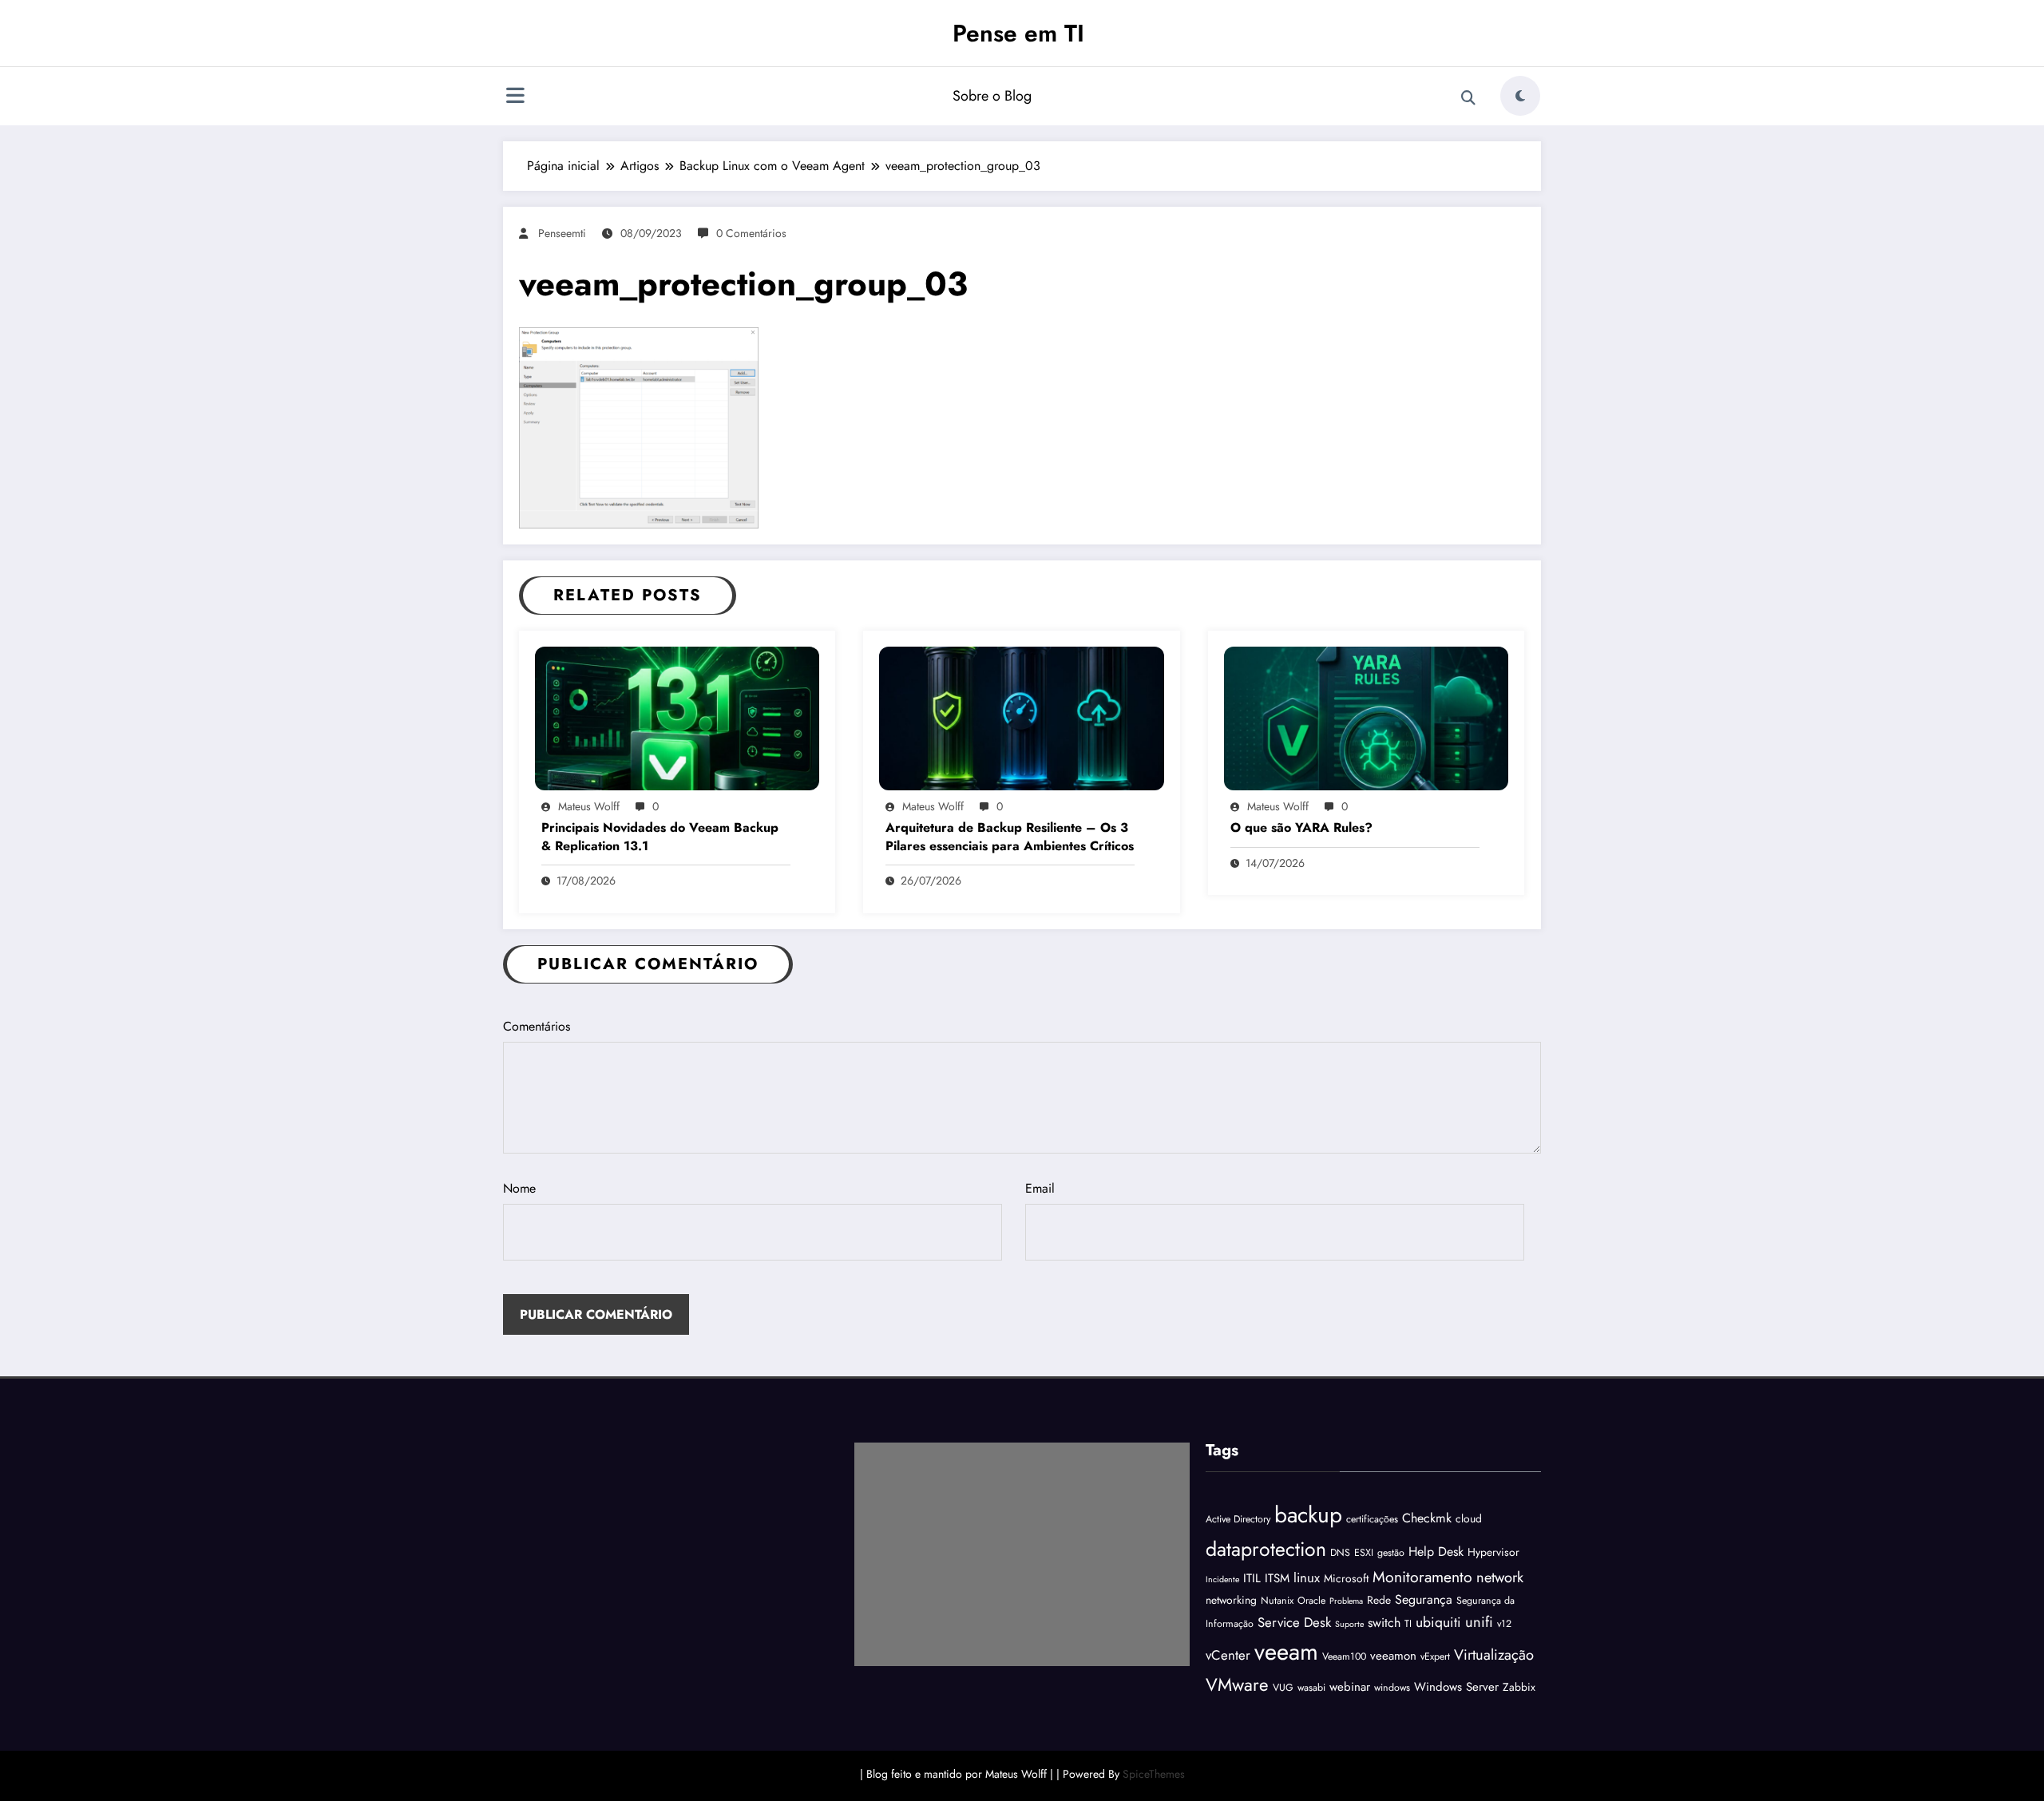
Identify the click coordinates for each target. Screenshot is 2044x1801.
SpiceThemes (1154, 1774)
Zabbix (1519, 1687)
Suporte (1349, 1624)
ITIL (1252, 1578)
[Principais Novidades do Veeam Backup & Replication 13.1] (677, 716)
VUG (1283, 1688)
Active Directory (1238, 1519)
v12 (1504, 1624)
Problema (1346, 1601)
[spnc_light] (1520, 96)
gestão (1391, 1553)
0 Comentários (751, 233)
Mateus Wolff (589, 806)
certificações (1372, 1519)
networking (1231, 1600)
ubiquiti (1438, 1622)
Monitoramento (1422, 1577)
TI (1408, 1624)
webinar (1350, 1687)
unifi (1479, 1622)
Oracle (1311, 1601)
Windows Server (1456, 1687)
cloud (1469, 1518)
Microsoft (1346, 1578)
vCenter (1228, 1655)
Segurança (1424, 1599)
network (1500, 1577)
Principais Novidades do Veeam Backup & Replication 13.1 (660, 837)
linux (1307, 1577)
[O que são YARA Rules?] (1366, 716)
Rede (1379, 1600)
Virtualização (1494, 1655)
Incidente (1222, 1579)
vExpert (1435, 1657)
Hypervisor (1493, 1552)
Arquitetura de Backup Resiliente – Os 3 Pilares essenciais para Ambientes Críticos (1010, 837)
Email (1040, 1188)
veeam (1286, 1652)
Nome (519, 1188)
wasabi (1311, 1688)
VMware (1237, 1684)
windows (1392, 1688)
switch (1384, 1623)
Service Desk (1294, 1622)
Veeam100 (1344, 1657)
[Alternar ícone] (515, 97)
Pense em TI (1018, 33)
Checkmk (1427, 1518)
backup (1308, 1515)
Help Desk (1436, 1552)
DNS (1340, 1553)
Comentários (537, 1026)
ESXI (1364, 1553)
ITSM (1277, 1578)
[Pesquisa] (1468, 98)
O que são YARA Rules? (1301, 828)
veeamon (1393, 1656)
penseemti (562, 233)
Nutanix (1277, 1601)
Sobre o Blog (992, 96)
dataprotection (1266, 1549)
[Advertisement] (1022, 1554)
